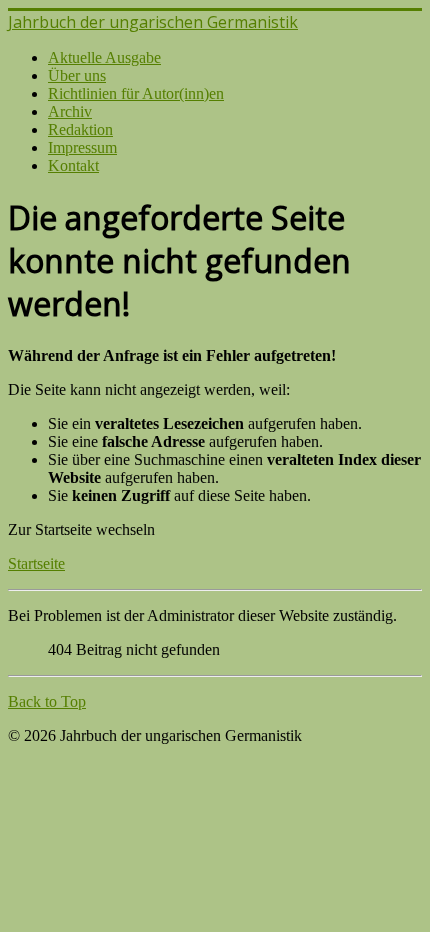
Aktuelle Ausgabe (104, 57)
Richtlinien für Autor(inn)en (136, 93)
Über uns (77, 75)
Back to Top (47, 701)
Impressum (82, 147)
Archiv (70, 111)
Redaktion (80, 129)
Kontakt (73, 165)
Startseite (36, 563)
